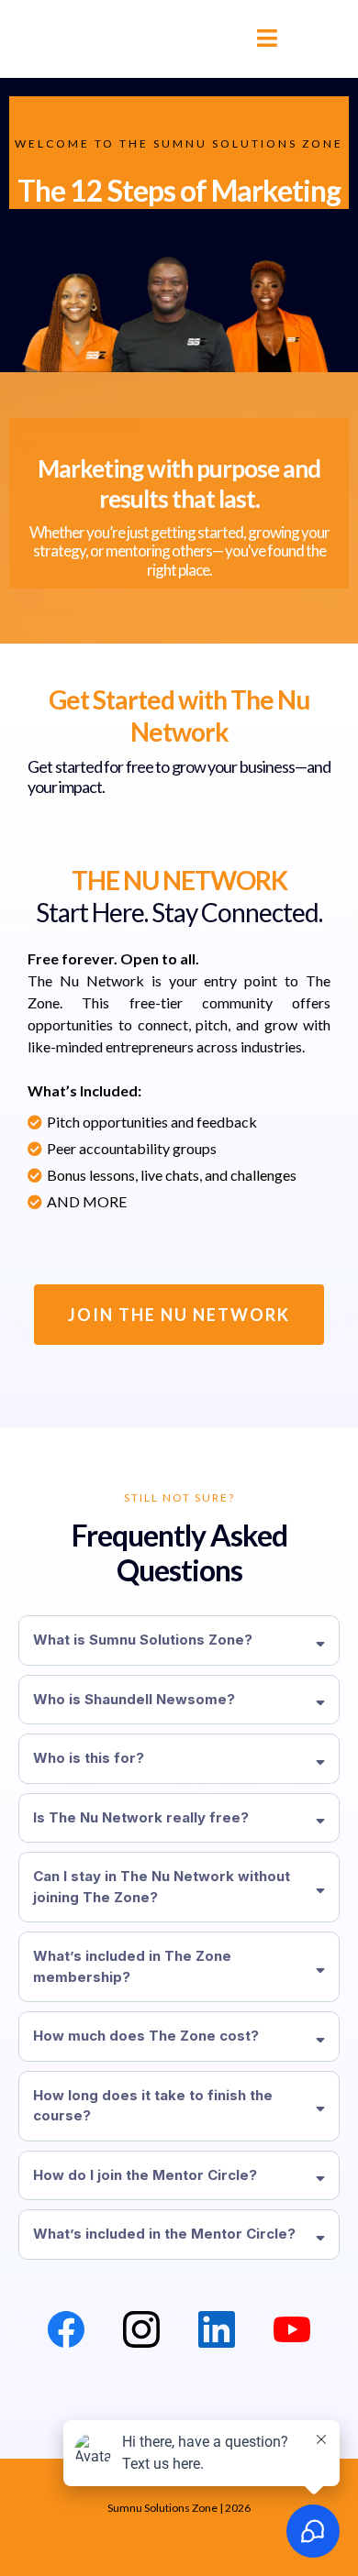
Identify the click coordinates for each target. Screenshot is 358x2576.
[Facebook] (66, 2329)
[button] (264, 39)
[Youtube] (292, 2329)
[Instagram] (141, 2329)
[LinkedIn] (217, 2329)
